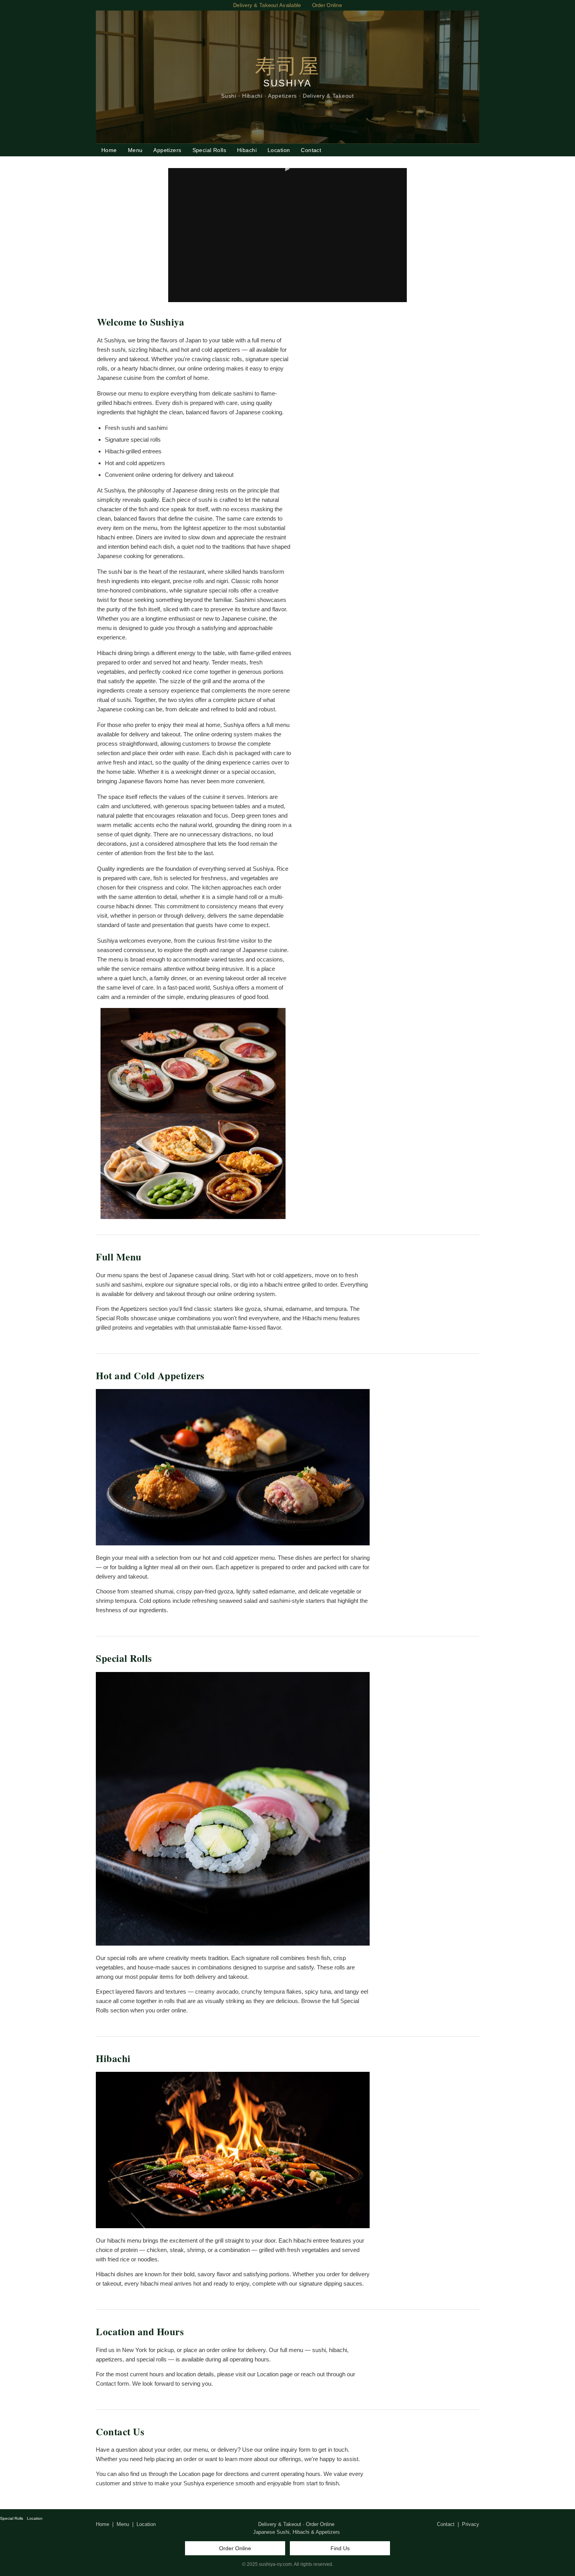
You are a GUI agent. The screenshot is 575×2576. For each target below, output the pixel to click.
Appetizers (167, 150)
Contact (311, 150)
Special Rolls (209, 150)
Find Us (340, 2548)
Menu (135, 150)
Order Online (235, 2548)
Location (279, 150)
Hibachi (247, 150)
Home (109, 150)
